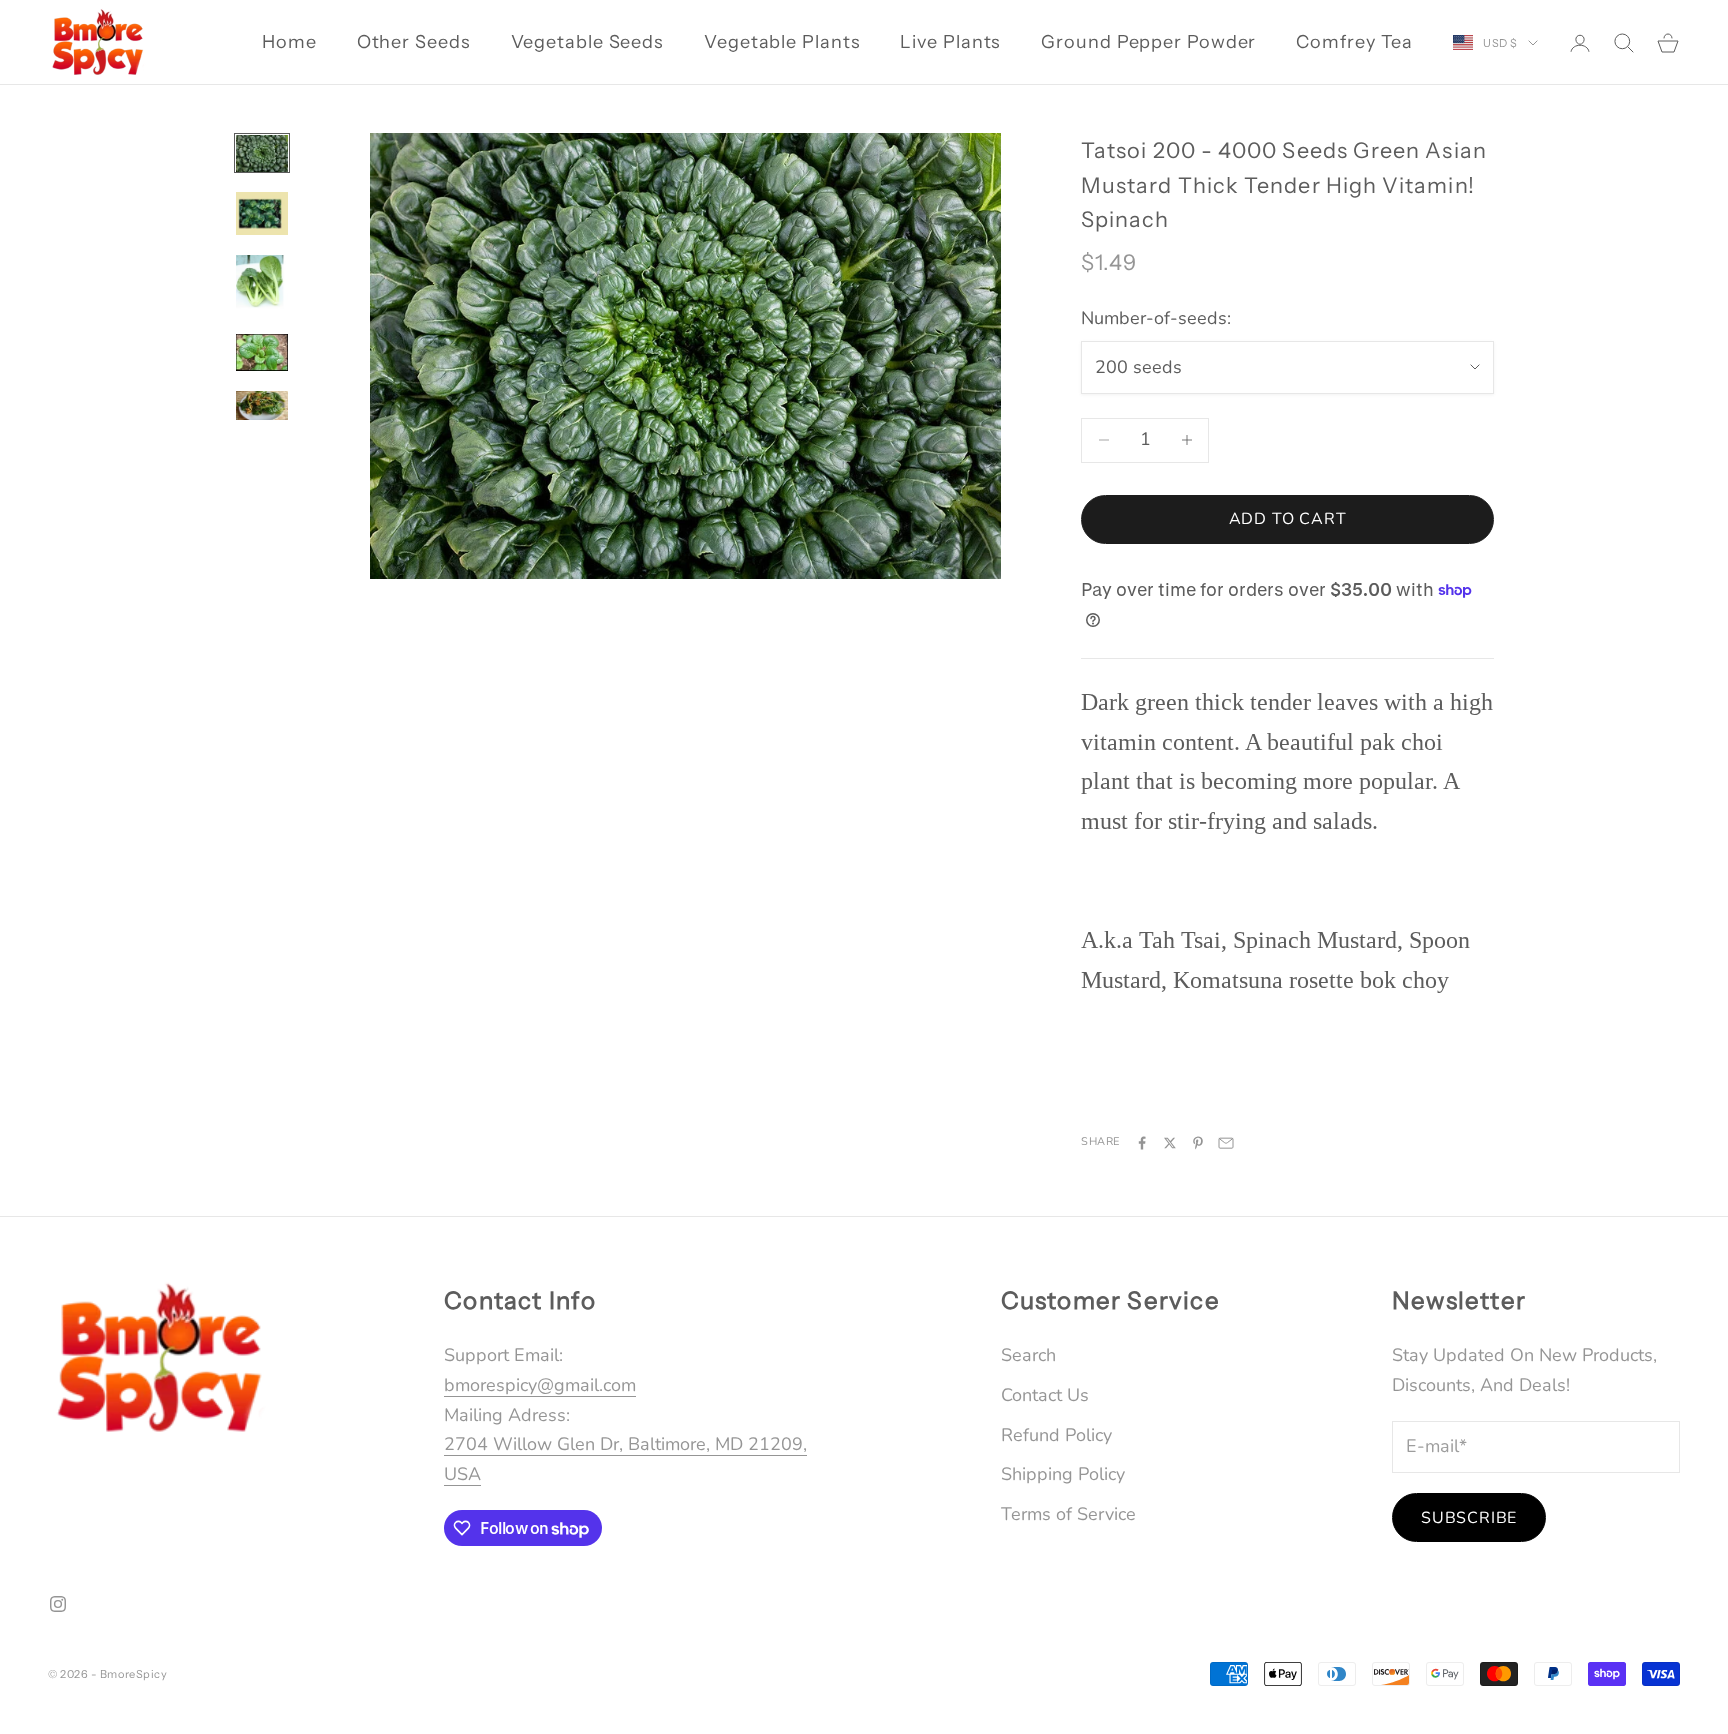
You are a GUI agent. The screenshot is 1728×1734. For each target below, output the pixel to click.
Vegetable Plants (782, 42)
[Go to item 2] (262, 213)
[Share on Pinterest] (1198, 1143)
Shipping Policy (1063, 1474)
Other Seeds (414, 42)
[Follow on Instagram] (58, 1604)
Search (1028, 1355)
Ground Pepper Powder (1148, 42)
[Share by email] (1226, 1143)
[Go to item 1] (262, 153)
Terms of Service (1068, 1514)
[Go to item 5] (262, 405)
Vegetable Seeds (588, 42)
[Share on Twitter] (1170, 1143)
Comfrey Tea (1354, 42)
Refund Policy (1056, 1435)
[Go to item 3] (262, 284)
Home (289, 42)
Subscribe (1469, 1518)
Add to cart (1288, 519)
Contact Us (1045, 1395)
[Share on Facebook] (1142, 1143)
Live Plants (950, 42)
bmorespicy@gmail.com (540, 1385)
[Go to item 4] (262, 352)
